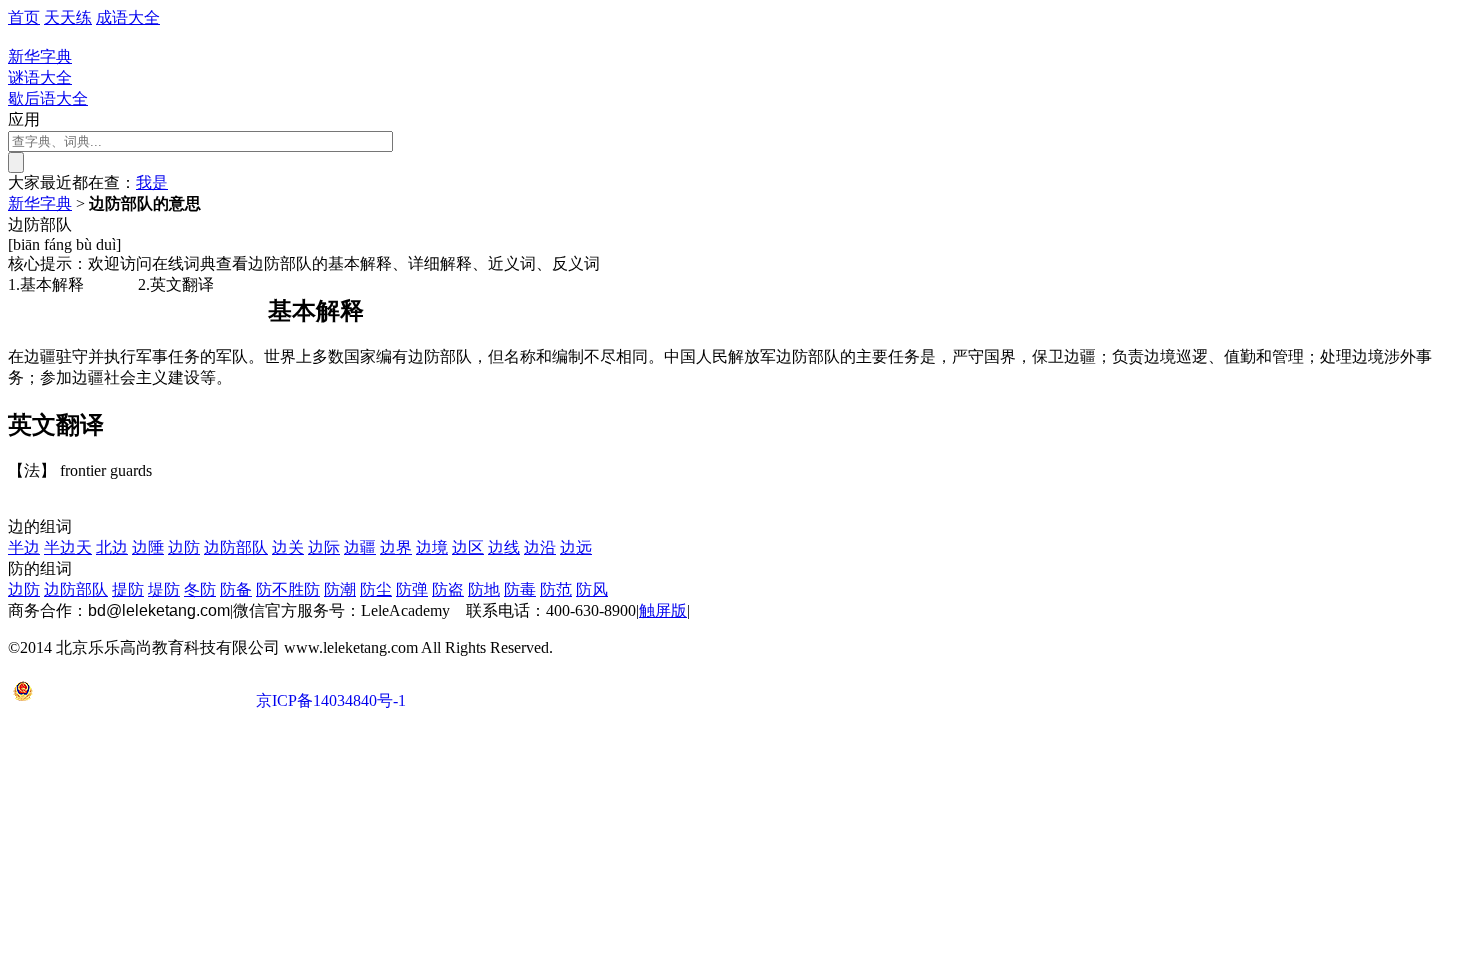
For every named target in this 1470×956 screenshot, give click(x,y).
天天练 (68, 17)
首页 (24, 17)
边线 (504, 547)
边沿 (540, 547)
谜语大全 (40, 77)
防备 (236, 589)
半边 (24, 547)
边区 (468, 547)
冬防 (200, 589)
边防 (184, 547)
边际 (324, 547)
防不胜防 (288, 589)
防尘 (376, 589)
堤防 (164, 589)
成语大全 (128, 17)
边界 (396, 547)
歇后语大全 (48, 98)
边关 (288, 547)
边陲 (148, 547)
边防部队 (236, 547)
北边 (112, 547)
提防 (128, 589)
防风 (592, 589)
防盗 (448, 589)
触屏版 (663, 610)
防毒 (520, 589)
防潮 (340, 589)
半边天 (68, 547)
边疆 (360, 547)
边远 (576, 547)
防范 (556, 589)
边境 (432, 547)
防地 (484, 589)
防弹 (412, 589)
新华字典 (40, 203)
